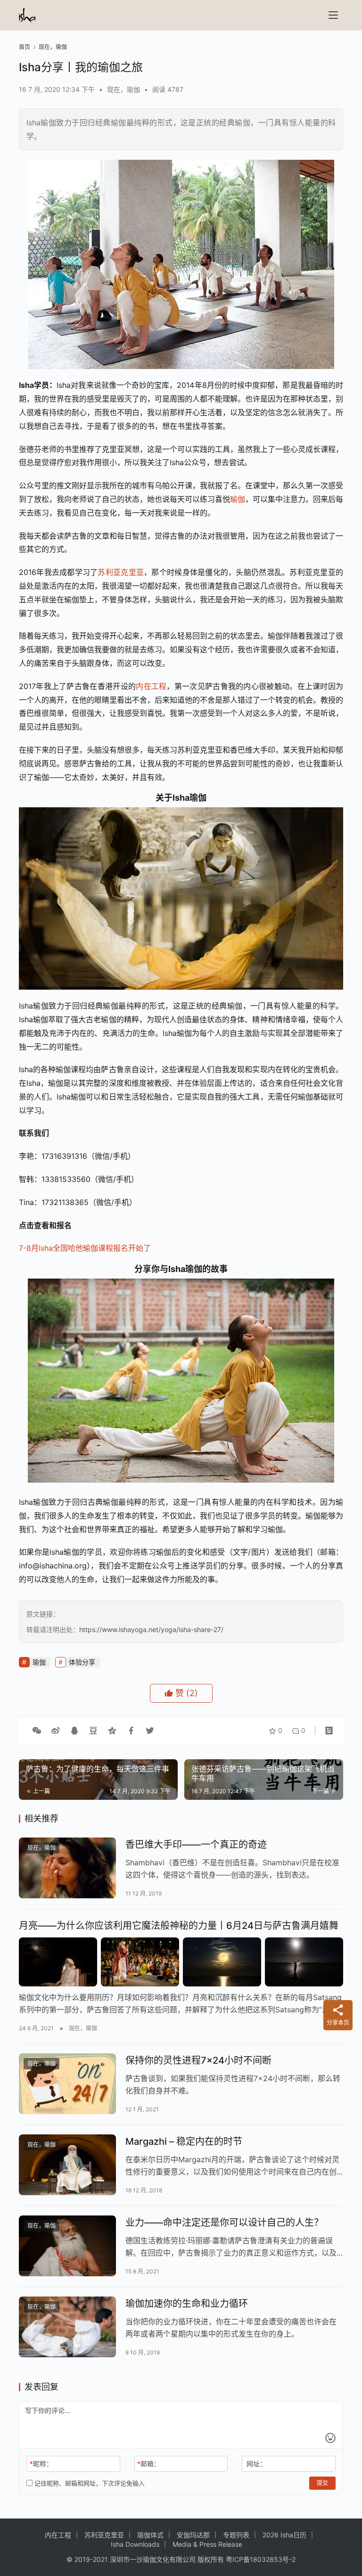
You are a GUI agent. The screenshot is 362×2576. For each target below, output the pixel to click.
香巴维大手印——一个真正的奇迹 (196, 1845)
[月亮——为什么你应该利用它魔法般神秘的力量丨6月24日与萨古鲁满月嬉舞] (181, 1962)
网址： (256, 2464)
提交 (322, 2483)
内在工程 (151, 686)
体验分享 (82, 1662)
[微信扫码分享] (37, 1731)
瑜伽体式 (150, 2535)
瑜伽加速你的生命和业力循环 (187, 2304)
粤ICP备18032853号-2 (261, 2559)
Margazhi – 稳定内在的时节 (184, 2141)
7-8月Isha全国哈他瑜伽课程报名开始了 (85, 1248)
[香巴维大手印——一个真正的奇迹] (67, 1868)
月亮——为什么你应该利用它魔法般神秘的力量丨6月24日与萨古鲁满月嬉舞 (179, 1926)
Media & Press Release (207, 2544)
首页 (25, 47)
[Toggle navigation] (333, 15)
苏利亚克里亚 (121, 572)
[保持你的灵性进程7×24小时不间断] (67, 2084)
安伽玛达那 (193, 2535)
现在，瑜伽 (123, 89)
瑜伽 (238, 499)
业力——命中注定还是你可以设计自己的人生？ (224, 2223)
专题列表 (236, 2535)
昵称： (41, 2464)
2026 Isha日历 (284, 2535)
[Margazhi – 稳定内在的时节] (67, 2165)
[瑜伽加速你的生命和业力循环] (67, 2327)
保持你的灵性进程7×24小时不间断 (198, 2060)
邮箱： (149, 2464)
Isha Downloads (135, 2544)
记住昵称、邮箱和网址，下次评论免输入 (89, 2483)
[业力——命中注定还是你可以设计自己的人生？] (67, 2246)
